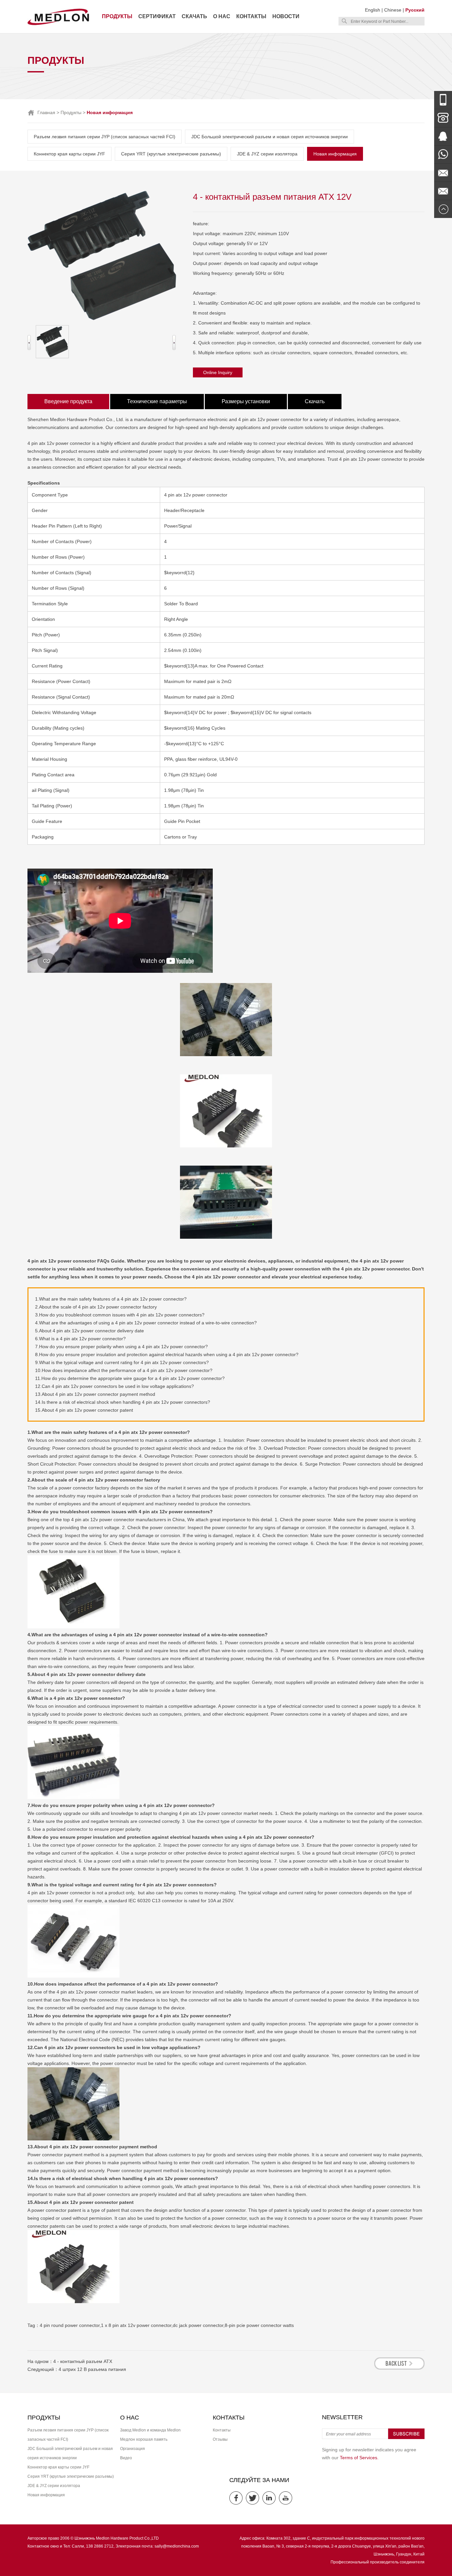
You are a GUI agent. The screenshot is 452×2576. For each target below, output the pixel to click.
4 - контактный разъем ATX (83, 2361)
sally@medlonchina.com (177, 2546)
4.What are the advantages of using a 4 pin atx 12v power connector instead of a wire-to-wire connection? (146, 1323)
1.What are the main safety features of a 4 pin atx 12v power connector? (111, 1299)
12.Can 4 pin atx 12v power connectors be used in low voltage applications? (114, 1386)
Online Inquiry (218, 372)
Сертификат (157, 16)
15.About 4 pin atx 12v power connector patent (84, 1410)
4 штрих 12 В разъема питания (92, 2369)
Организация (133, 2449)
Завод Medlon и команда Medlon (150, 2430)
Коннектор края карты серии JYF (69, 154)
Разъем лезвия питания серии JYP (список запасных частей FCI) (105, 137)
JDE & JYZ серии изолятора (267, 154)
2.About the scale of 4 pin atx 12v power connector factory (96, 1307)
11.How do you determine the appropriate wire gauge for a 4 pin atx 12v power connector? (130, 1378)
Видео (126, 2458)
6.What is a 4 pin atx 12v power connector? (80, 1339)
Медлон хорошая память (144, 2439)
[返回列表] (399, 2368)
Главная (46, 112)
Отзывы (220, 2439)
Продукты (117, 16)
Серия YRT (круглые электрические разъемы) (171, 154)
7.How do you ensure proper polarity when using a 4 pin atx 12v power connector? (121, 1347)
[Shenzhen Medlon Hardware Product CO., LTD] (58, 24)
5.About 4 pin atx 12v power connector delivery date (90, 1331)
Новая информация (335, 154)
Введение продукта (68, 401)
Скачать (194, 16)
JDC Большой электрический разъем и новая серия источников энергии (270, 137)
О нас (222, 16)
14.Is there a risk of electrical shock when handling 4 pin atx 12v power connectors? (123, 1402)
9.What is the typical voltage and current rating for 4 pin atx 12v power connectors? (122, 1362)
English (373, 10)
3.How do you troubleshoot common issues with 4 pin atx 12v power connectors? (120, 1315)
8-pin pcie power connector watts (259, 2325)
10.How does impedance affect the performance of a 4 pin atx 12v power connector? (124, 1370)
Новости (286, 16)
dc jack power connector (198, 2325)
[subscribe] (406, 2438)
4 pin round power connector (70, 2325)
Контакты (251, 16)
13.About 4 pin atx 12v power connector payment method (95, 1394)
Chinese (393, 10)
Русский (415, 10)
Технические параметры (157, 401)
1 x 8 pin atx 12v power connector (136, 2325)
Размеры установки (246, 401)
